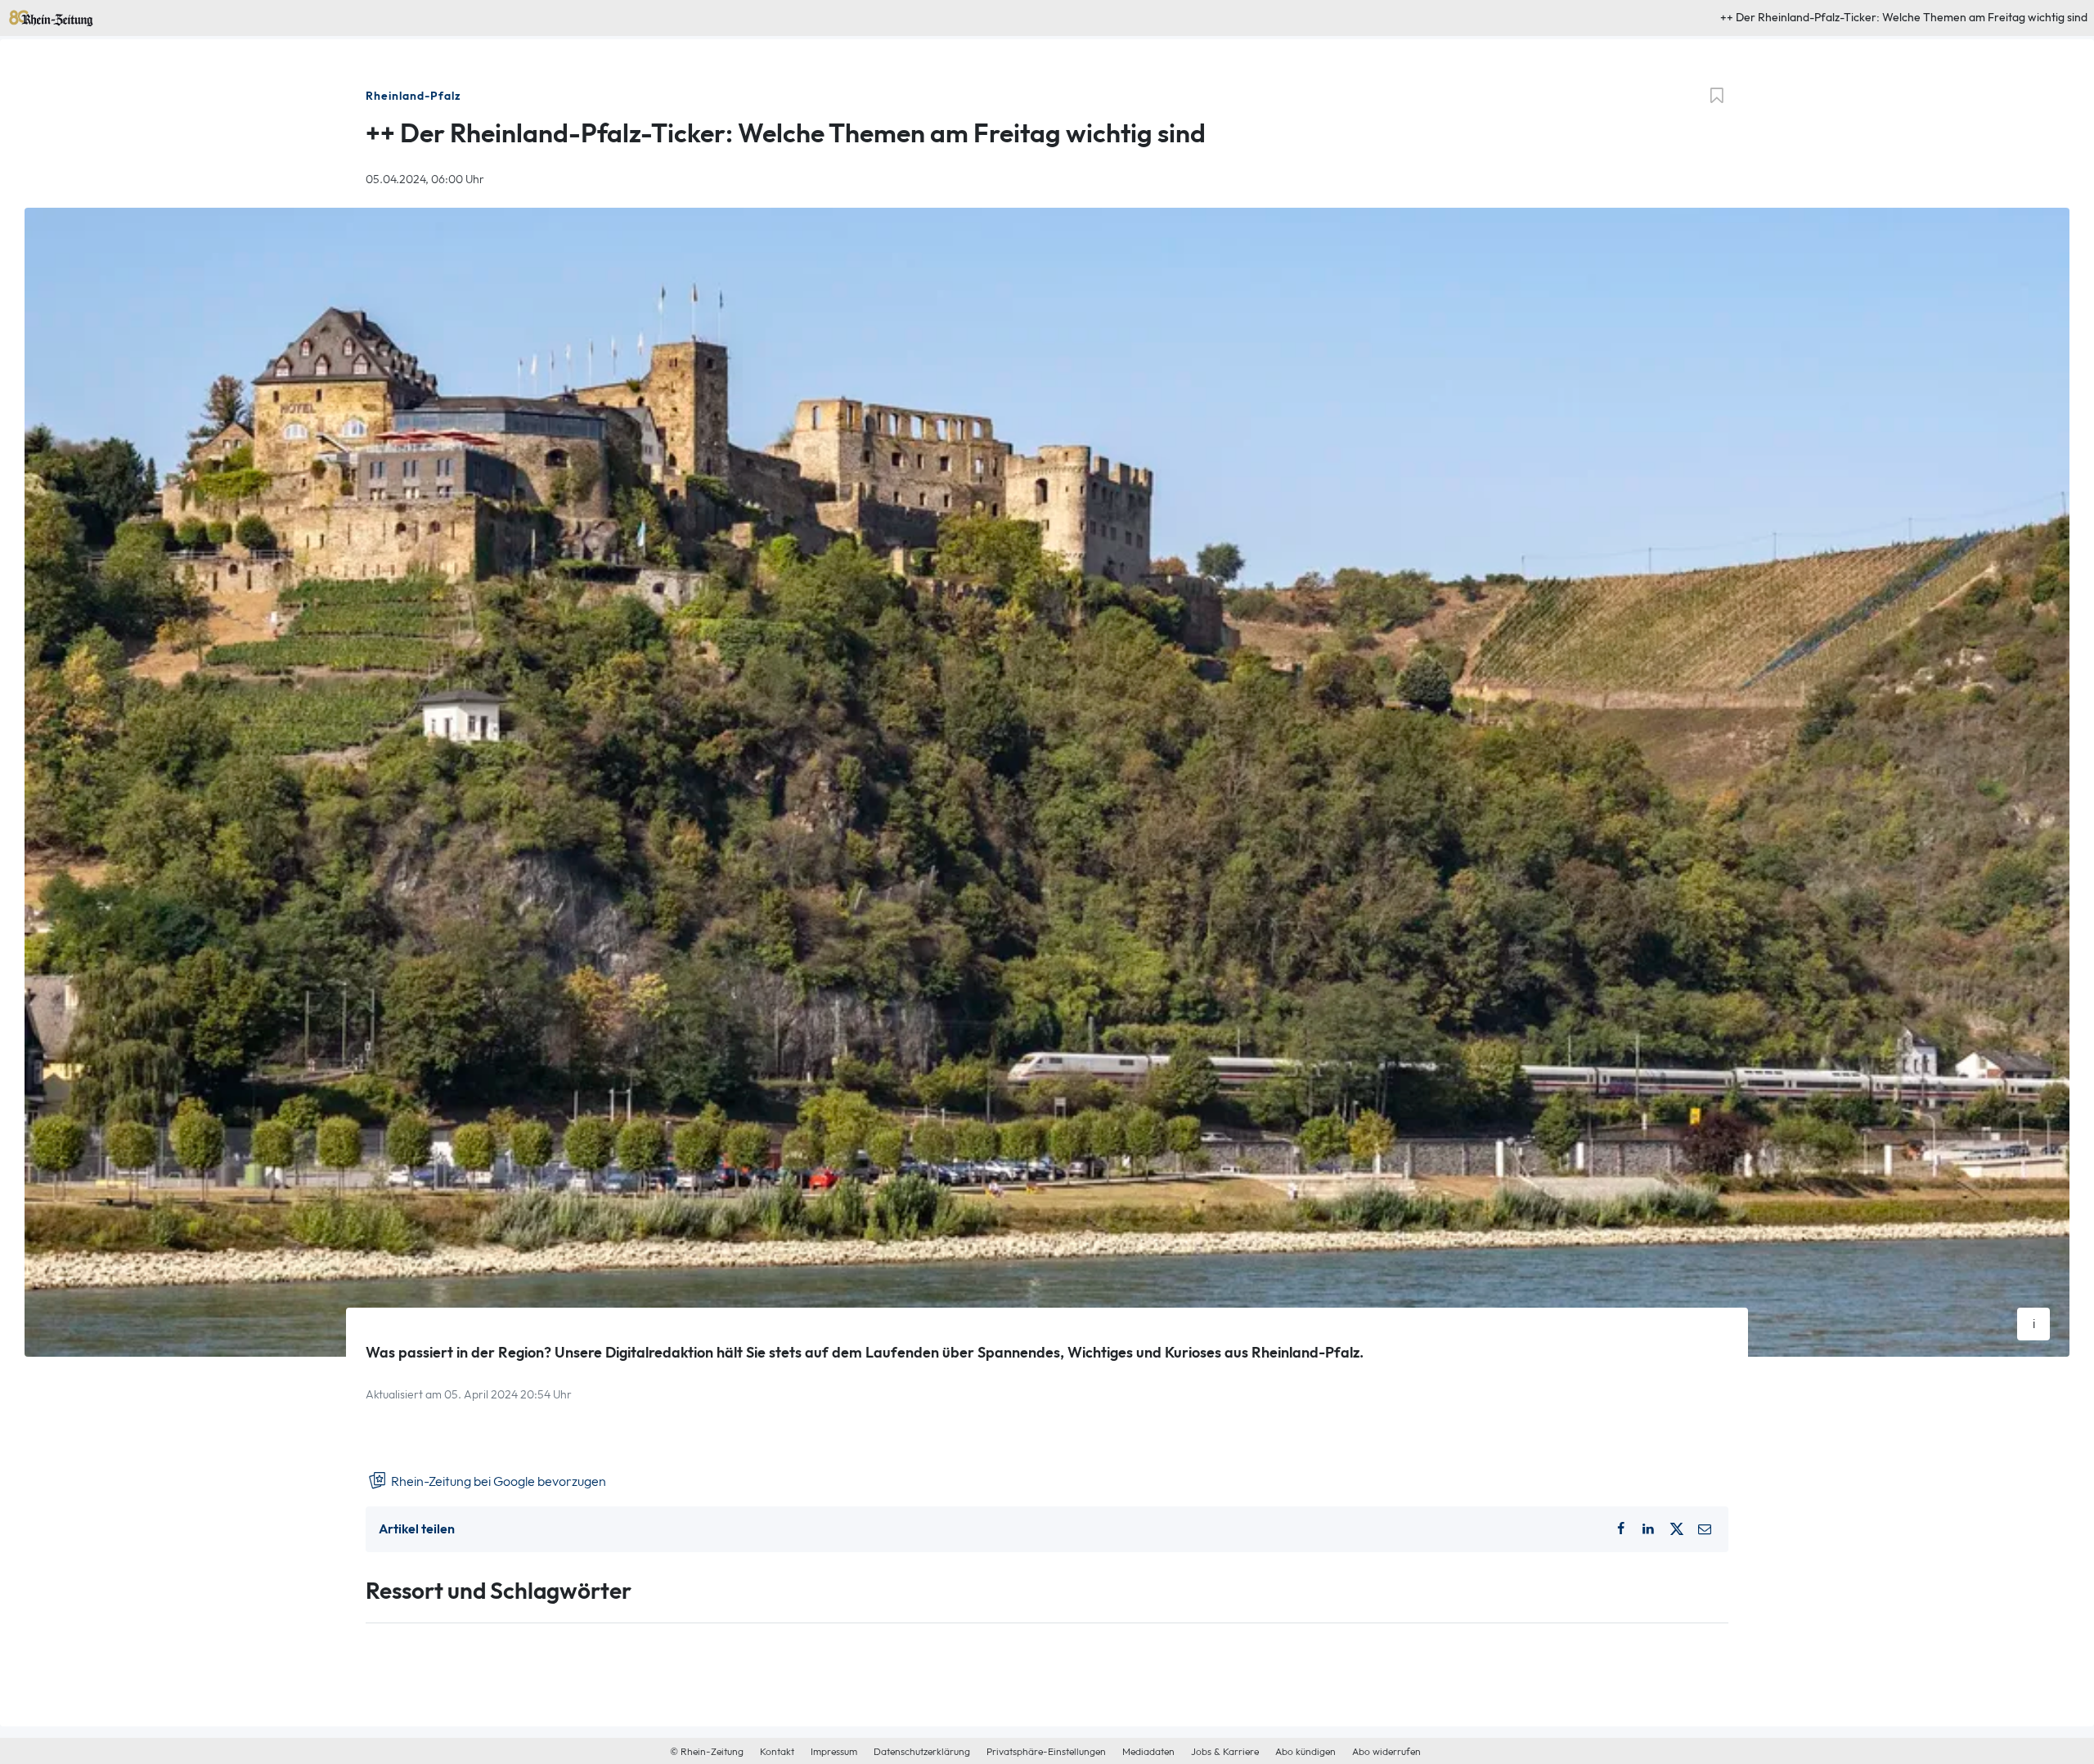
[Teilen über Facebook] (1620, 1529)
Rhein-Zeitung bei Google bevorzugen (497, 1481)
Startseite (32, 15)
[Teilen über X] (1677, 1529)
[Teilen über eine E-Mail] (1705, 1529)
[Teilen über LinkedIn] (1648, 1529)
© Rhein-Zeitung (707, 1752)
